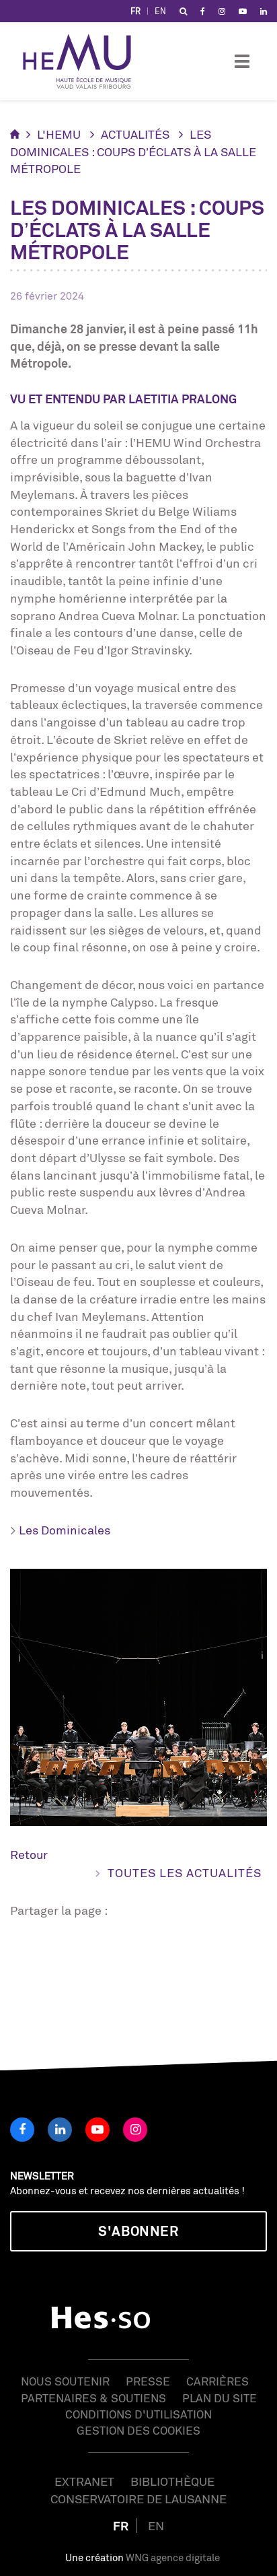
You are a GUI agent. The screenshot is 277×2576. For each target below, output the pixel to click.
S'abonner (138, 2231)
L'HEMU (59, 134)
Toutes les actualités (185, 1872)
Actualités (135, 134)
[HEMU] (83, 61)
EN (160, 11)
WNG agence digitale (173, 2557)
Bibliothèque (172, 2481)
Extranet (84, 2481)
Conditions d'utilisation (138, 2414)
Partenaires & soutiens (93, 2398)
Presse (148, 2381)
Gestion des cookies (138, 2430)
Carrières (217, 2381)
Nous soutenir (65, 2381)
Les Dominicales (65, 1530)
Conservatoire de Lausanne (138, 2499)
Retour (29, 1854)
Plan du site (220, 2398)
